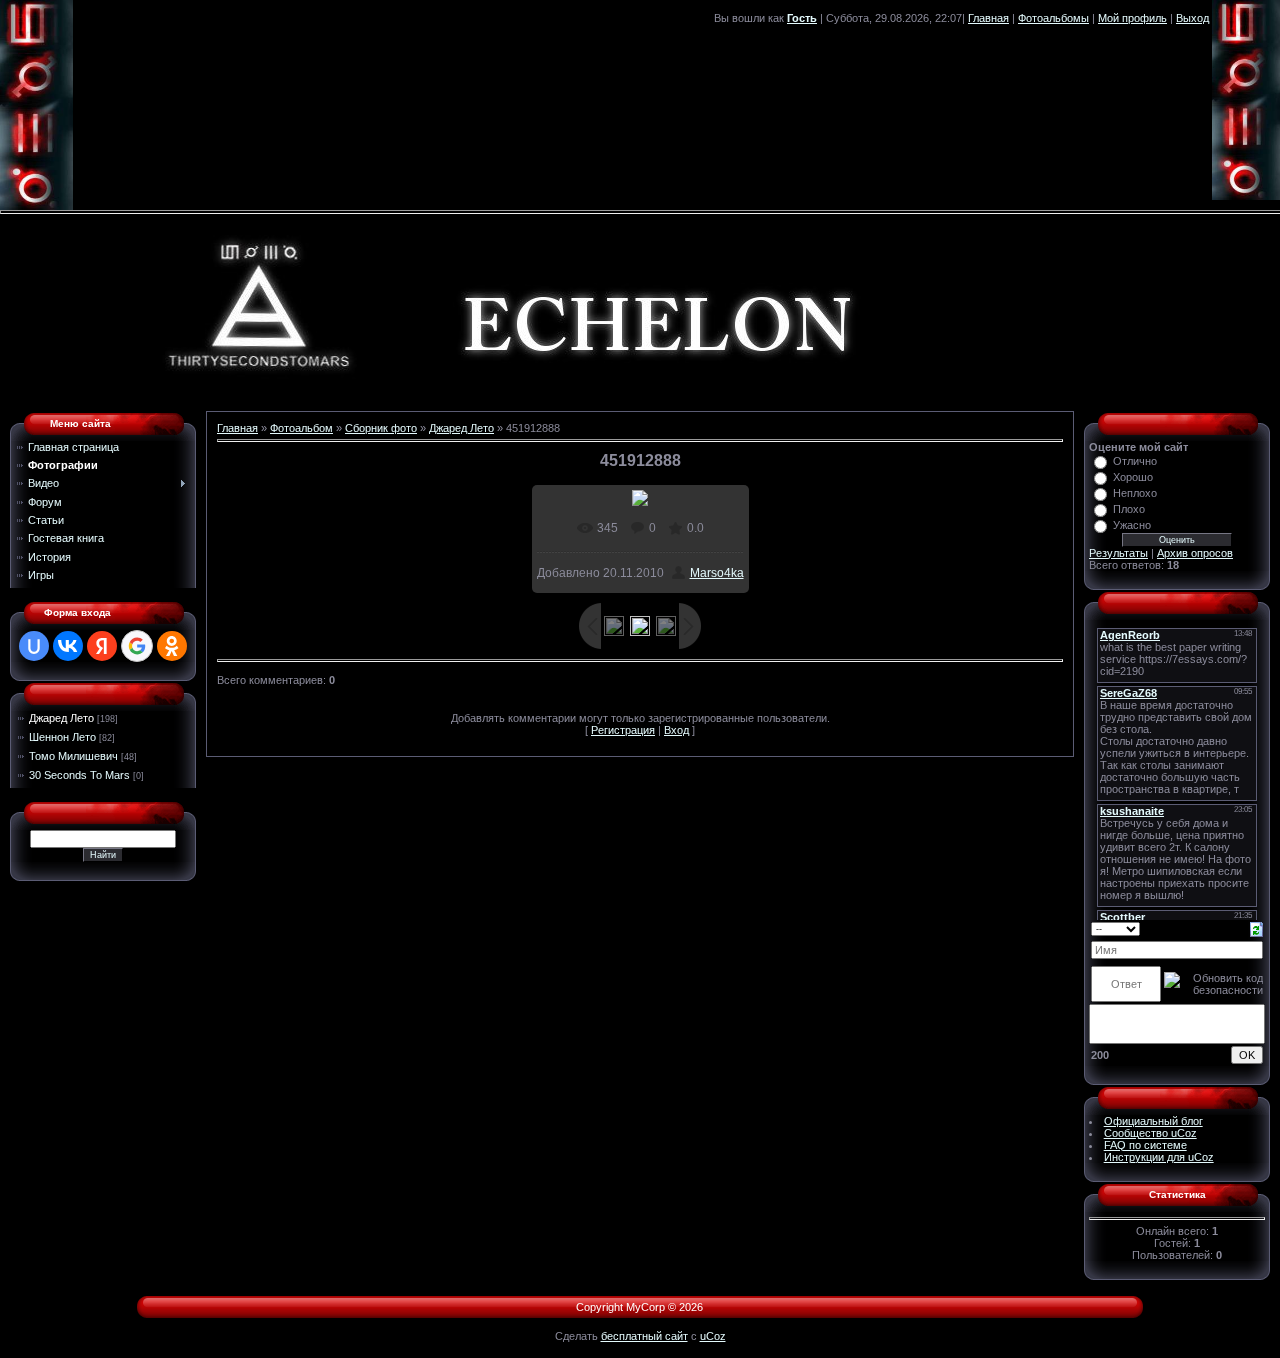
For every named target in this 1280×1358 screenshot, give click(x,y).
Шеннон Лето (62, 737)
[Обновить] (1256, 928)
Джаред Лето (61, 718)
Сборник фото (381, 428)
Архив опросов (1195, 553)
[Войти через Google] (137, 646)
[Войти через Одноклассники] (172, 646)
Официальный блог (1153, 1121)
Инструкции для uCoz (1159, 1157)
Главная (988, 18)
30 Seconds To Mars (79, 775)
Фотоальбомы (1053, 18)
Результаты (1118, 553)
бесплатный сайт (644, 1336)
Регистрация (623, 730)
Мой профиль (1132, 18)
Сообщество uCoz (1150, 1133)
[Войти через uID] (34, 646)
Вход (676, 730)
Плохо (1129, 509)
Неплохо (1135, 493)
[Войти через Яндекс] (102, 646)
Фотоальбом (301, 428)
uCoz (713, 1336)
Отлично (1135, 461)
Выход (1192, 18)
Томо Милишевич (73, 756)
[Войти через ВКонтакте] (68, 646)
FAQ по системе (1145, 1145)
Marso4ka (717, 573)
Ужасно (1132, 525)
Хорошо (1133, 477)
